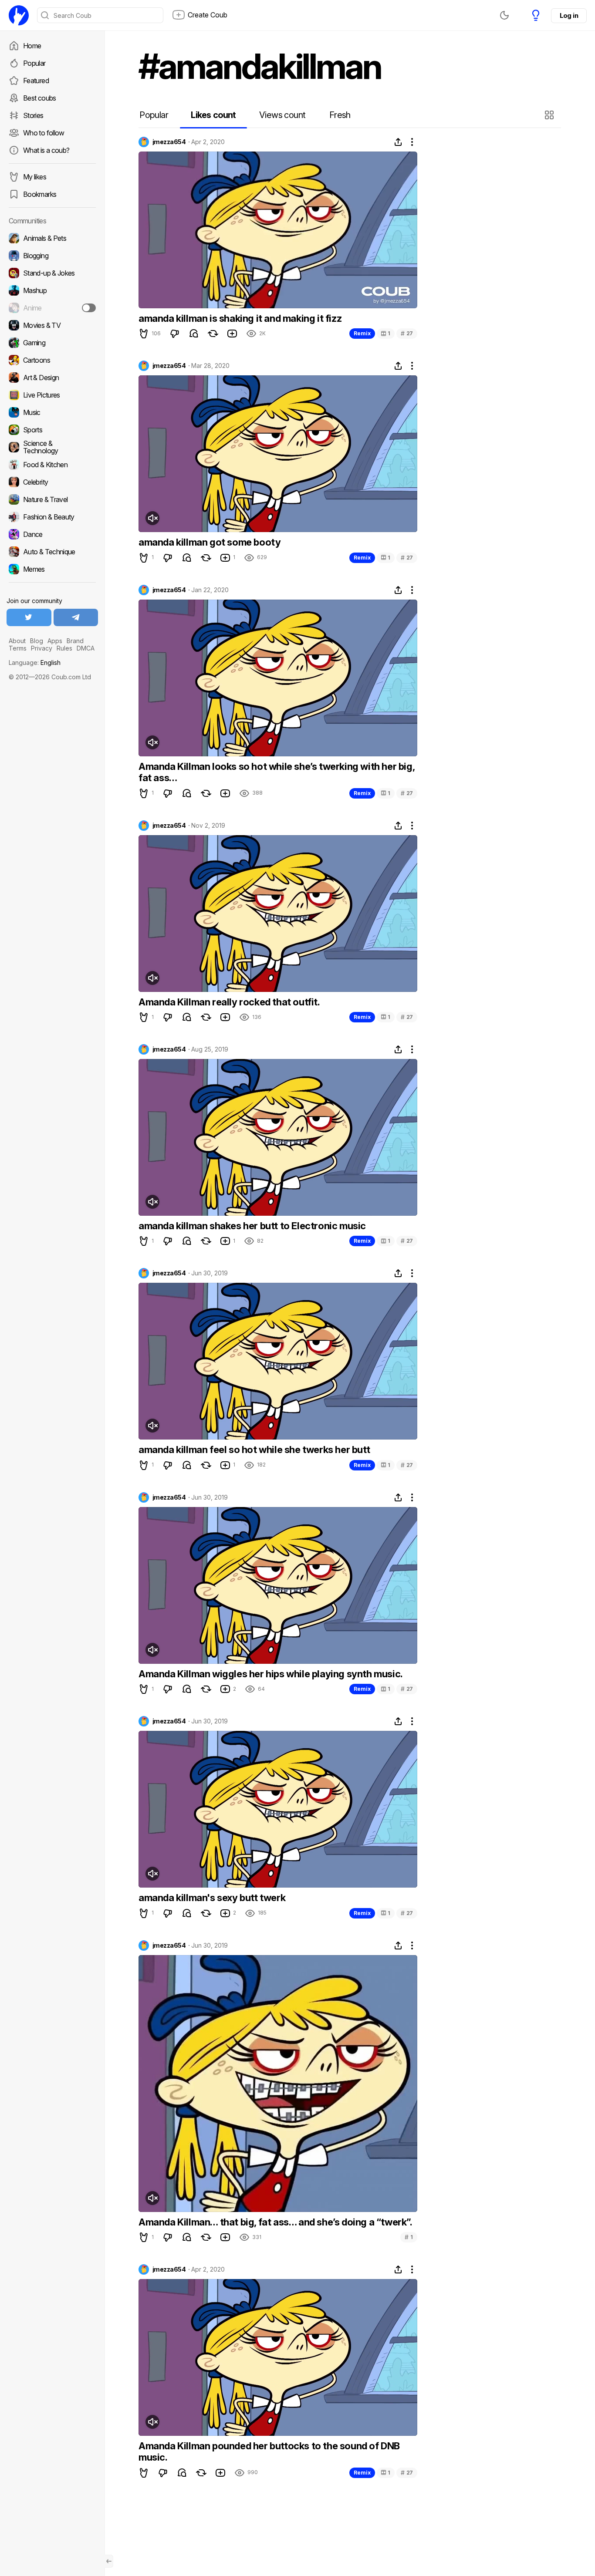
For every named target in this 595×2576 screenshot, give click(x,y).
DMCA (86, 648)
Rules (64, 648)
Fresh (340, 115)
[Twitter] (29, 617)
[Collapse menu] (109, 2561)
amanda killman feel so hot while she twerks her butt (254, 1450)
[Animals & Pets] (52, 238)
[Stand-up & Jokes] (52, 273)
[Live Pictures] (52, 395)
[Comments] (194, 334)
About (17, 641)
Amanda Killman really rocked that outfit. (229, 1002)
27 (407, 333)
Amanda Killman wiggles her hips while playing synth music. (271, 1674)
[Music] (52, 412)
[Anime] (52, 308)
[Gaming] (52, 343)
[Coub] (19, 15)
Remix (362, 333)
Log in (569, 15)
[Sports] (52, 430)
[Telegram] (76, 617)
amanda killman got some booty (210, 542)
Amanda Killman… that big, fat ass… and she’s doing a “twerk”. (276, 2222)
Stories (33, 115)
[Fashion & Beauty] (52, 517)
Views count (282, 115)
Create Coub (208, 15)
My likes (35, 177)
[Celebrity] (52, 482)
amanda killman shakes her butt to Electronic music (252, 1226)
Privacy (42, 648)
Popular (34, 63)
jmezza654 (169, 142)
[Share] (398, 142)
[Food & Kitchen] (52, 465)
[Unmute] (152, 518)
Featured (36, 81)
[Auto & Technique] (52, 552)
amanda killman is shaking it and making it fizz (240, 318)
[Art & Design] (52, 378)
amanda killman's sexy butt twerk (212, 1898)
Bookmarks (40, 194)
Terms (18, 648)
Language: (35, 663)
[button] (550, 115)
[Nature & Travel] (52, 499)
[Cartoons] (52, 360)
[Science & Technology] (52, 447)
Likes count (213, 115)
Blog (37, 641)
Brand (75, 641)
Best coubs (40, 98)
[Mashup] (52, 290)
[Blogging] (52, 256)
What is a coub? (46, 150)
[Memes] (52, 569)
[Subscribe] (89, 308)
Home (32, 46)
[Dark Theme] (504, 15)
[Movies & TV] (52, 325)
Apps (55, 641)
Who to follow (44, 133)
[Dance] (52, 534)
